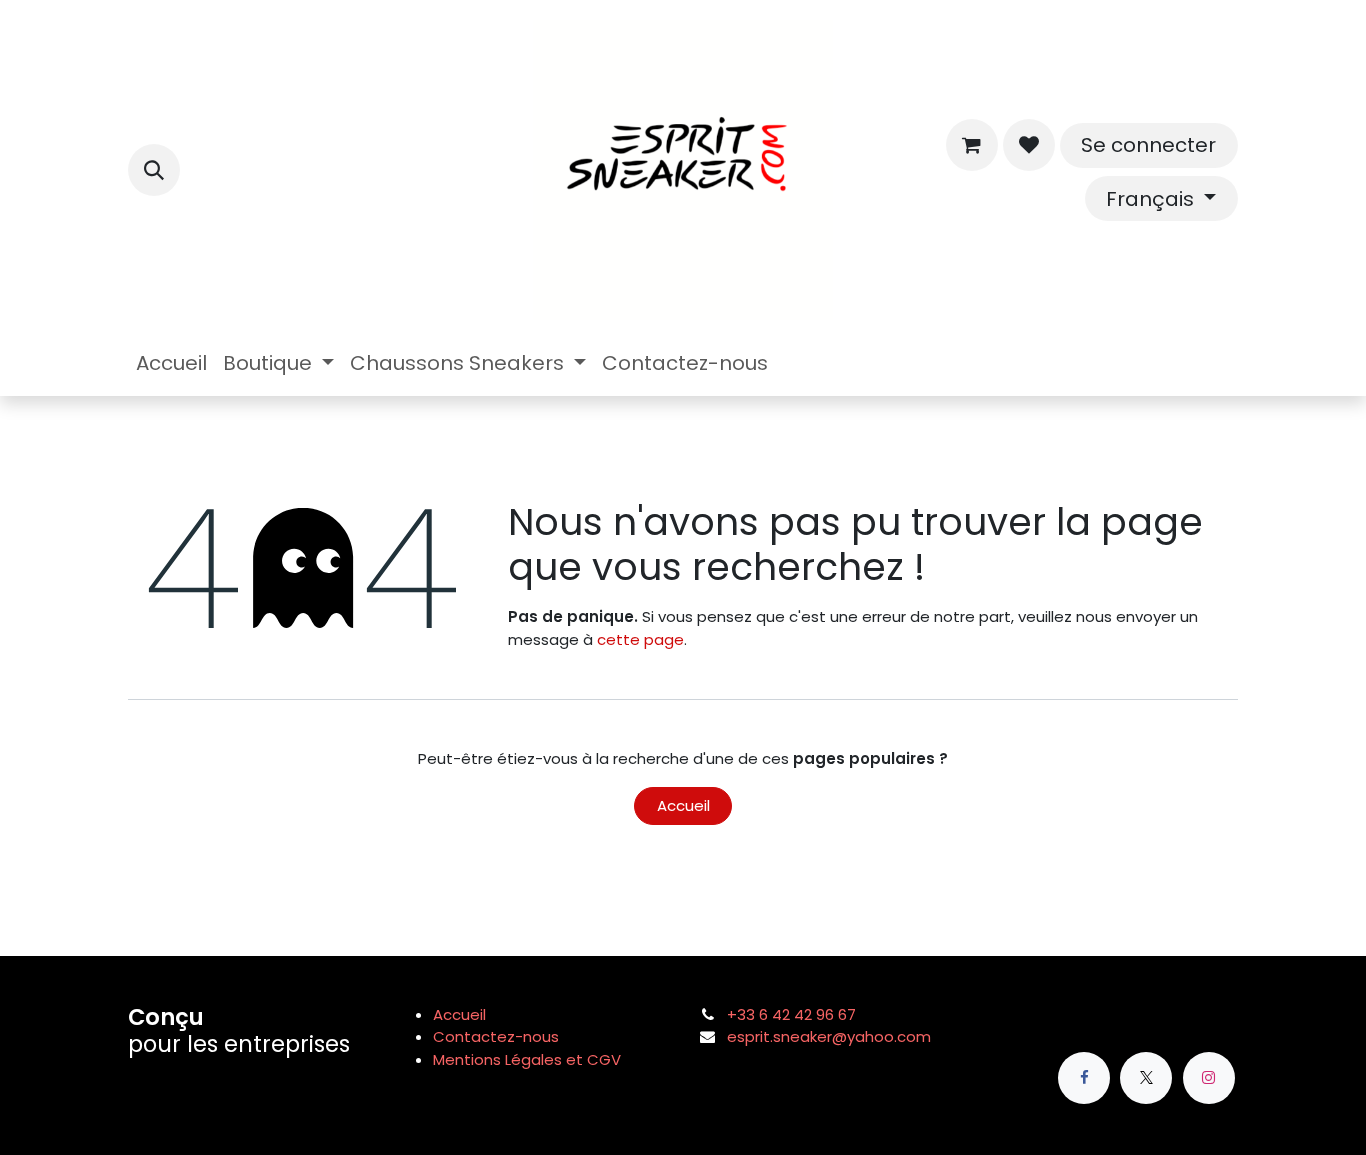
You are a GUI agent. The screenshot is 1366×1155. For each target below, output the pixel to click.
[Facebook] (1084, 1078)
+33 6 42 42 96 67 (791, 1014)
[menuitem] (171, 363)
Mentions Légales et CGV (527, 1059)
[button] (154, 170)
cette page (640, 639)
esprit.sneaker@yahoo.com (829, 1036)
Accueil (683, 805)
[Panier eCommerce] (972, 145)
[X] (1146, 1078)
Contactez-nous (496, 1036)
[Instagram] (1209, 1078)
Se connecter (1148, 145)
